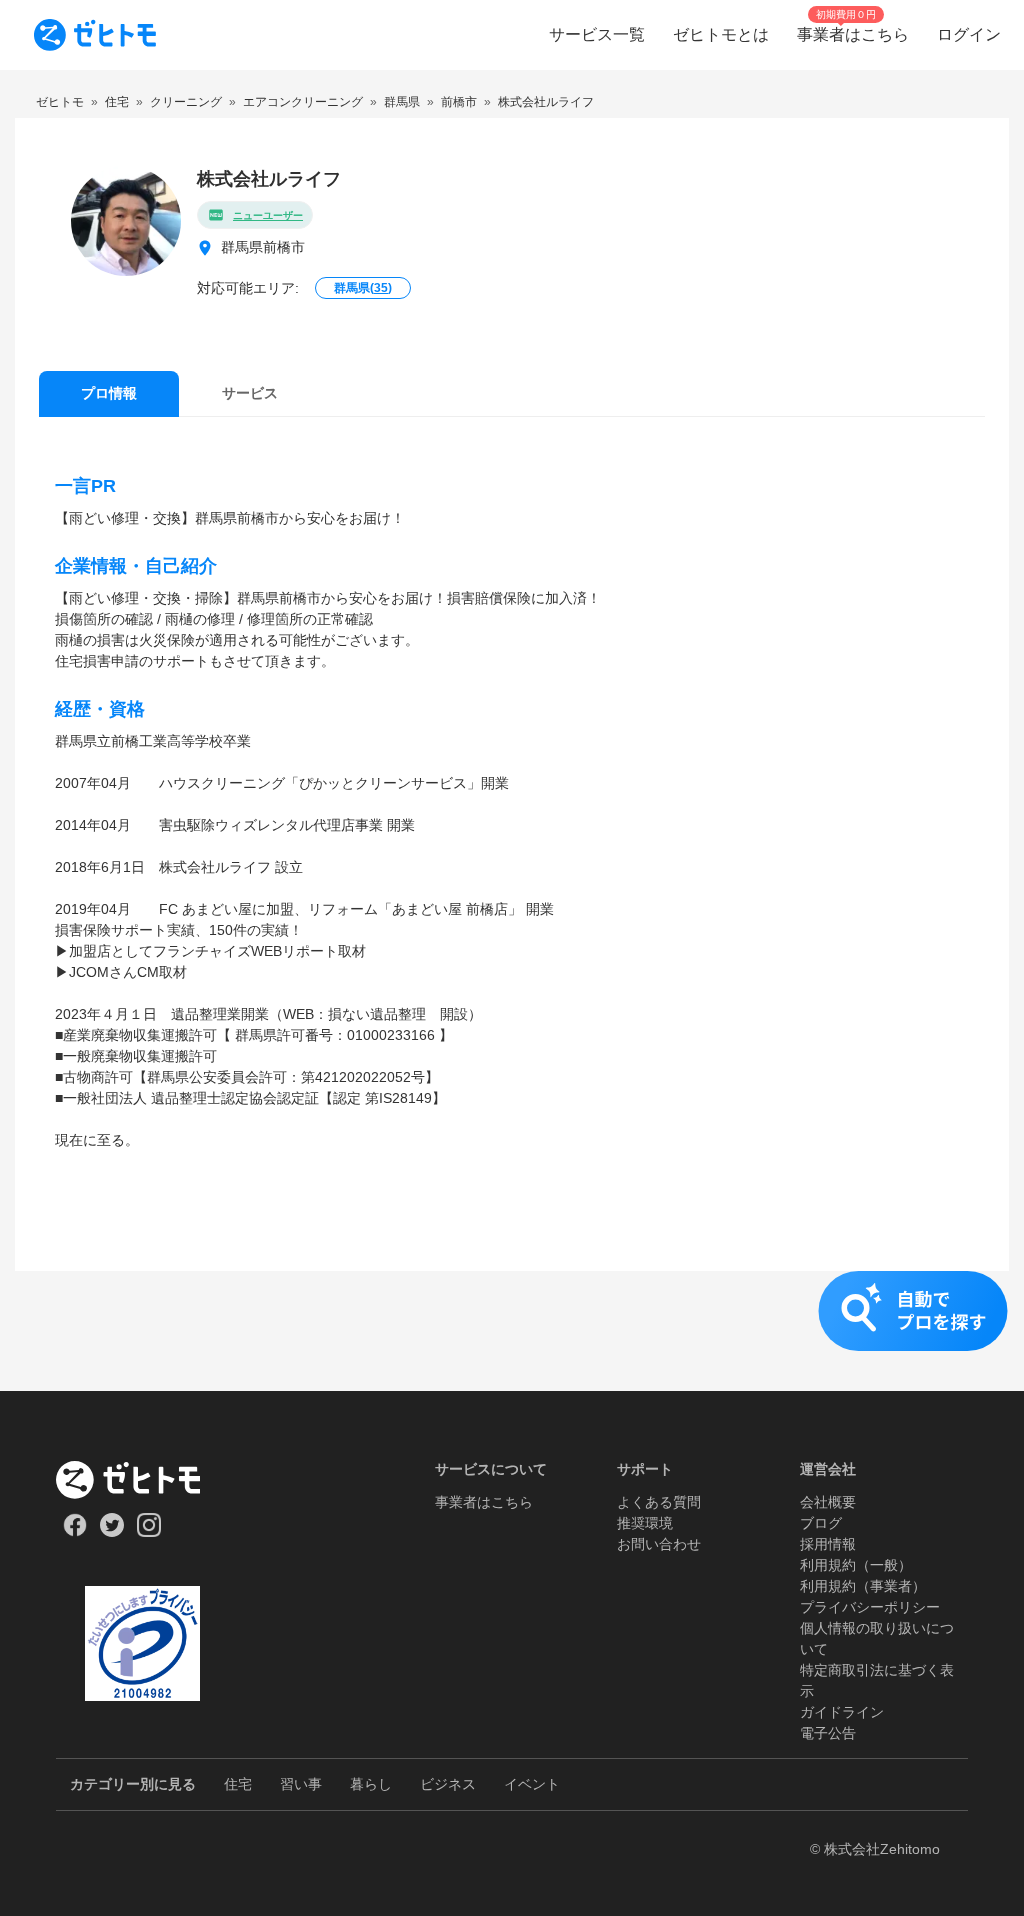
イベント (532, 1784)
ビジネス (448, 1784)
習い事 (301, 1784)
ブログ (821, 1523)
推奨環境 (645, 1523)
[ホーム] (142, 1480)
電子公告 (828, 1733)
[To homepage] (95, 35)
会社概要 (828, 1502)
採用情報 (828, 1544)
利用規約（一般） (856, 1565)
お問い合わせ (659, 1544)
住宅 (238, 1784)
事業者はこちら (484, 1502)
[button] (512, 1331)
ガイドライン (842, 1712)
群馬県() (363, 288)
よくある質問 (659, 1502)
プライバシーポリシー (870, 1607)
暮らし (371, 1784)
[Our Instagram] (149, 1532)
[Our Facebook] (74, 1532)
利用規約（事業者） (863, 1586)
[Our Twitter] (111, 1532)
